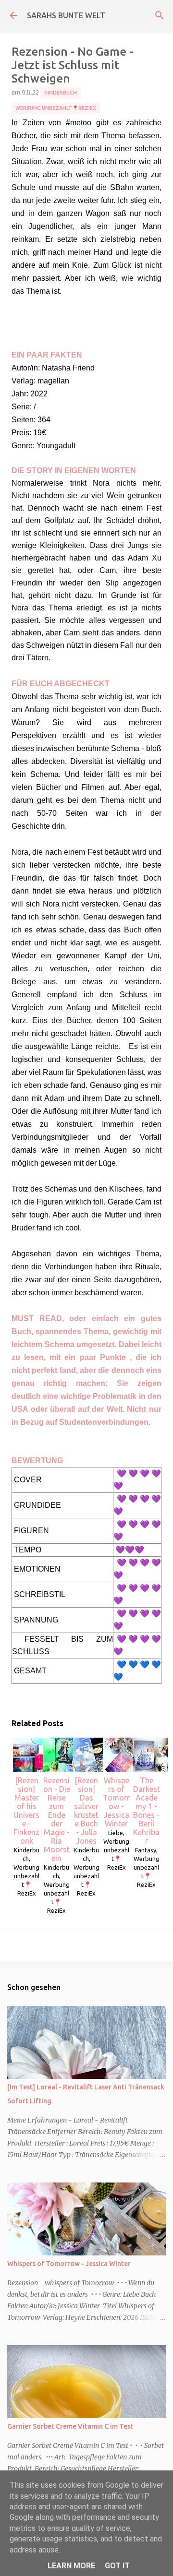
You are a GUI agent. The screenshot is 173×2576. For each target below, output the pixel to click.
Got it (117, 2566)
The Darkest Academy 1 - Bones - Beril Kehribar (147, 1811)
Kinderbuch (61, 93)
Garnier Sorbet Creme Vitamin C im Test (70, 2426)
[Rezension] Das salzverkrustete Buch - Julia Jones (86, 1811)
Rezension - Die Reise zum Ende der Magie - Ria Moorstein (56, 1819)
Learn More (71, 2566)
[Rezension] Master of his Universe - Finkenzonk (26, 1811)
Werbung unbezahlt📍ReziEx (56, 108)
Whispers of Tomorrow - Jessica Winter (116, 1802)
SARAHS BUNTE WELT (66, 15)
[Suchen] (160, 15)
